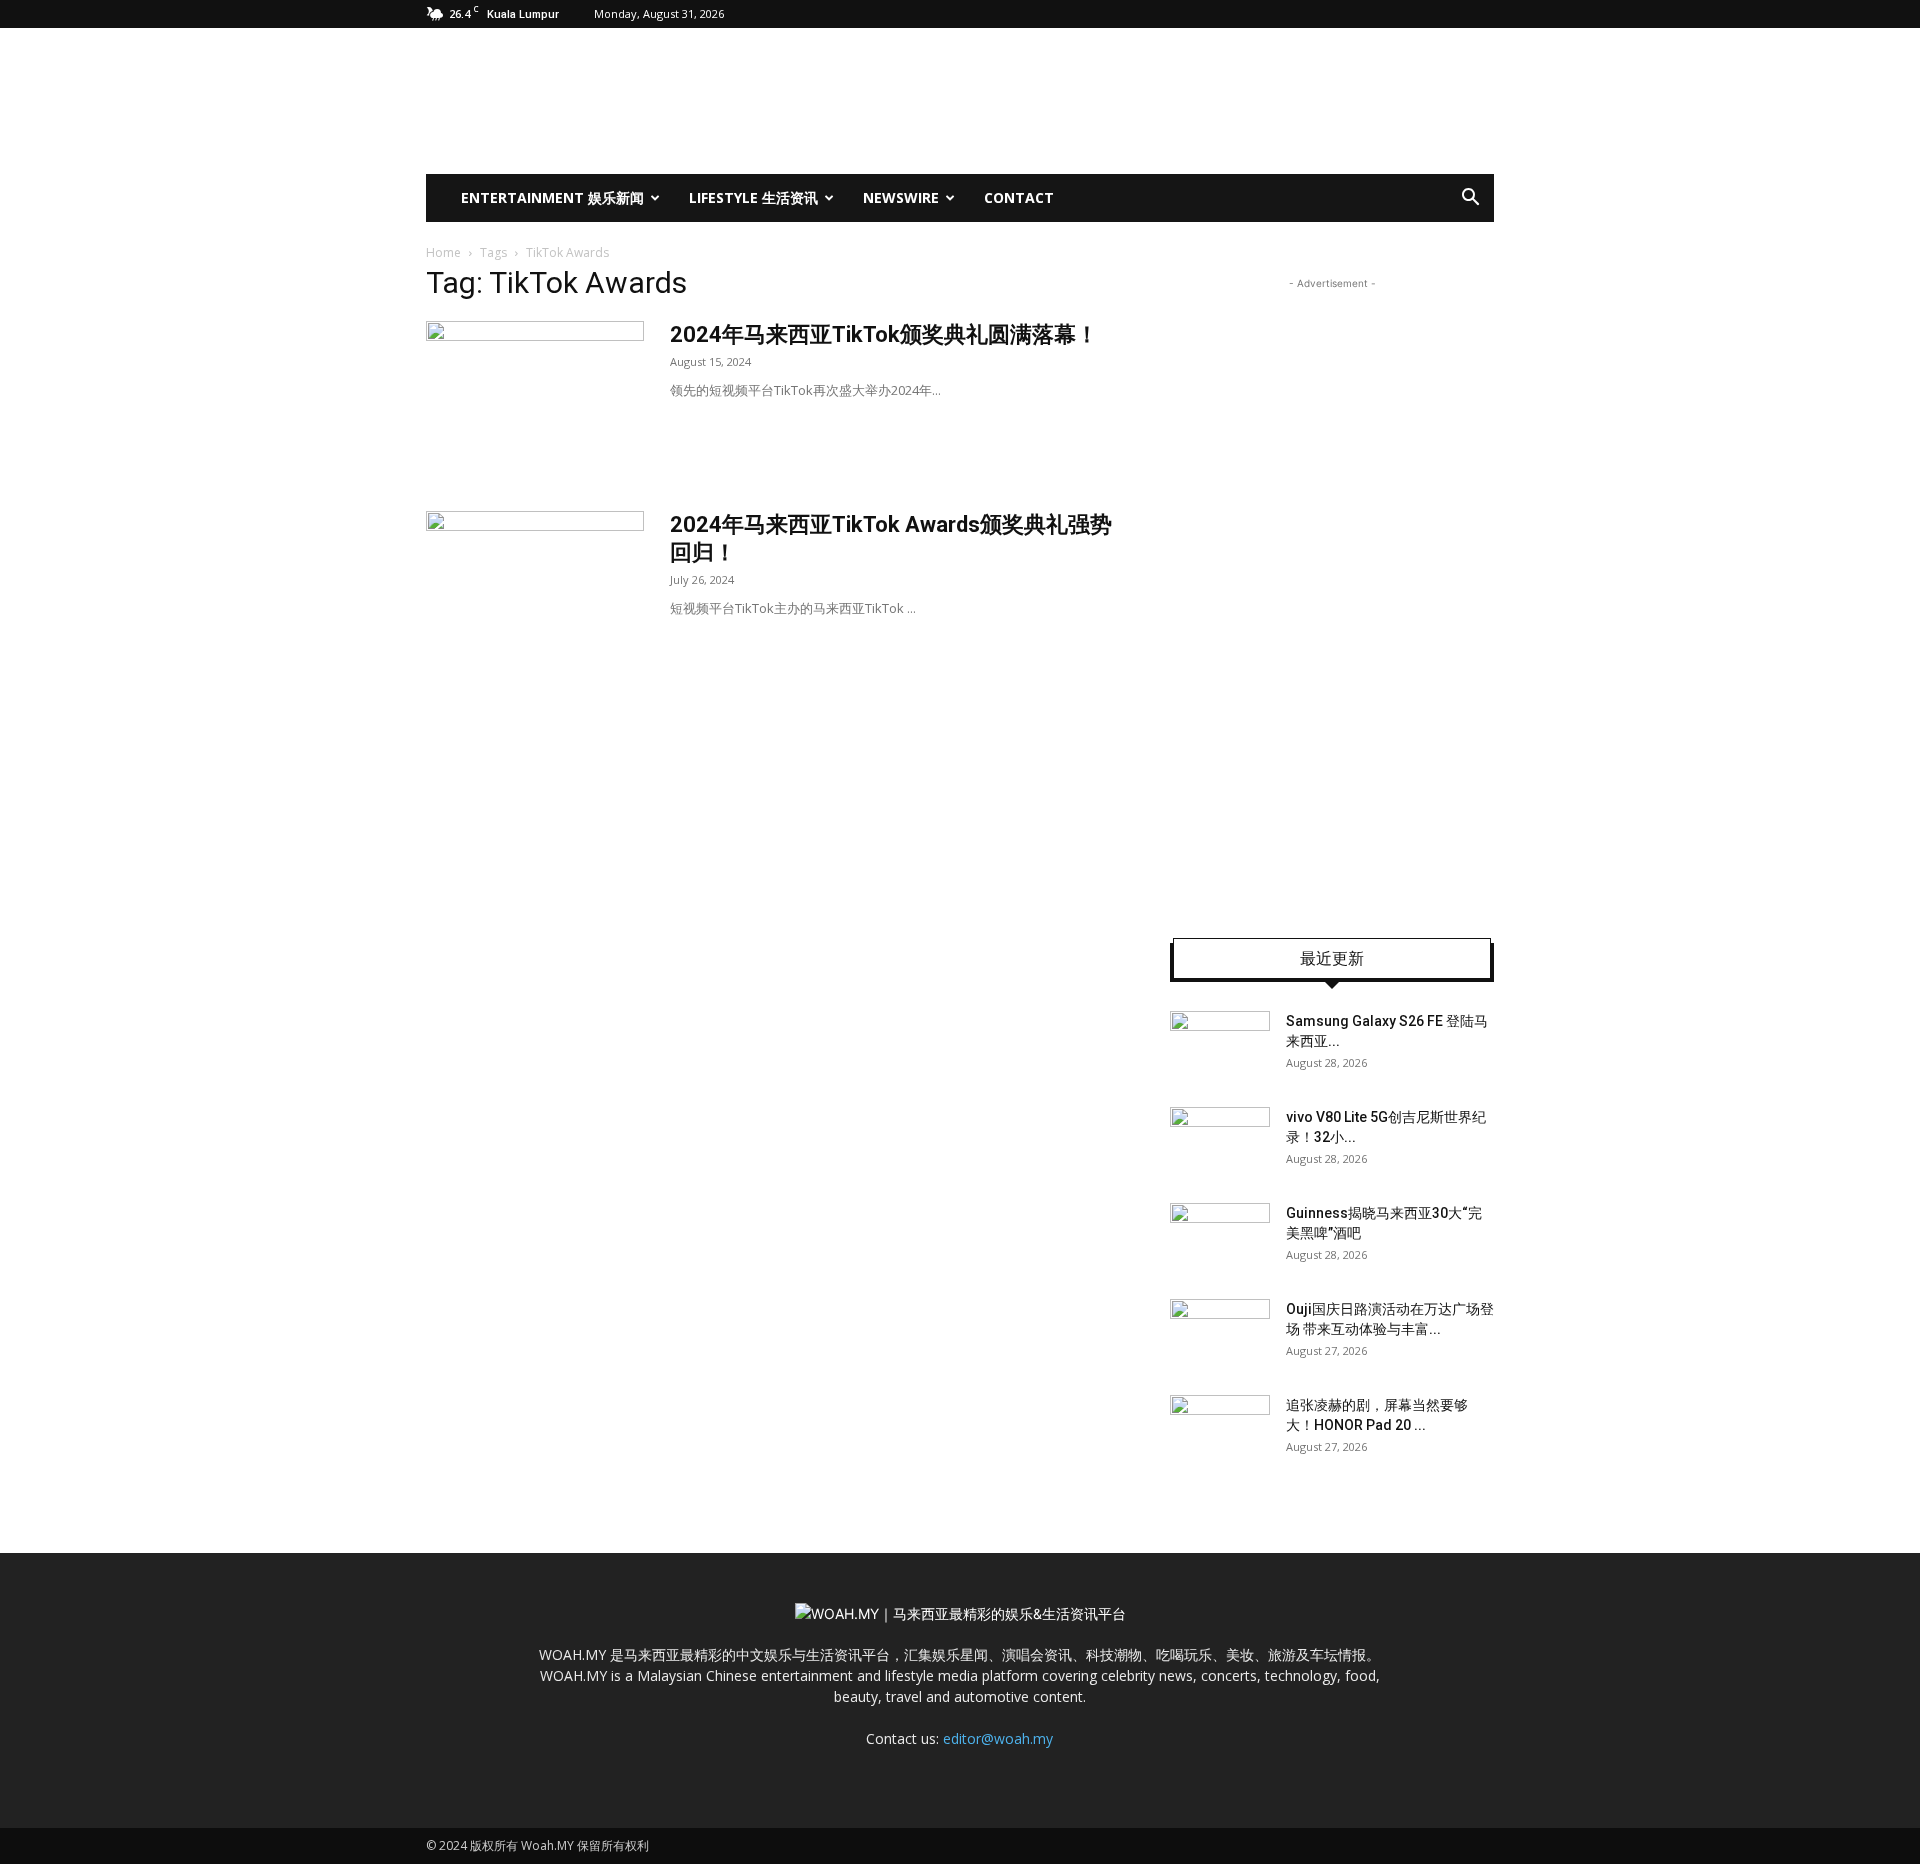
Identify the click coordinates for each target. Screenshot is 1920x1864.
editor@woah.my (998, 1738)
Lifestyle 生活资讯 (753, 197)
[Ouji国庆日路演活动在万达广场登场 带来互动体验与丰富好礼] (1220, 1334)
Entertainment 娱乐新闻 (552, 197)
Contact (1019, 197)
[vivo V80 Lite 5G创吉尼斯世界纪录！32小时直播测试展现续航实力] (1220, 1142)
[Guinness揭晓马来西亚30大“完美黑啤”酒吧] (1220, 1238)
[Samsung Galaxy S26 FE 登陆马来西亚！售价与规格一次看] (1220, 1046)
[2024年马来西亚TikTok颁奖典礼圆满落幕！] (535, 396)
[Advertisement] (1332, 594)
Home (443, 252)
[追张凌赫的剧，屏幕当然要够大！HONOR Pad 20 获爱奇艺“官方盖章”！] (1220, 1430)
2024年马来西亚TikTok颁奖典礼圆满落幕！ (884, 334)
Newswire (901, 197)
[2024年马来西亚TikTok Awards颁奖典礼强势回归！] (535, 586)
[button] (1470, 199)
